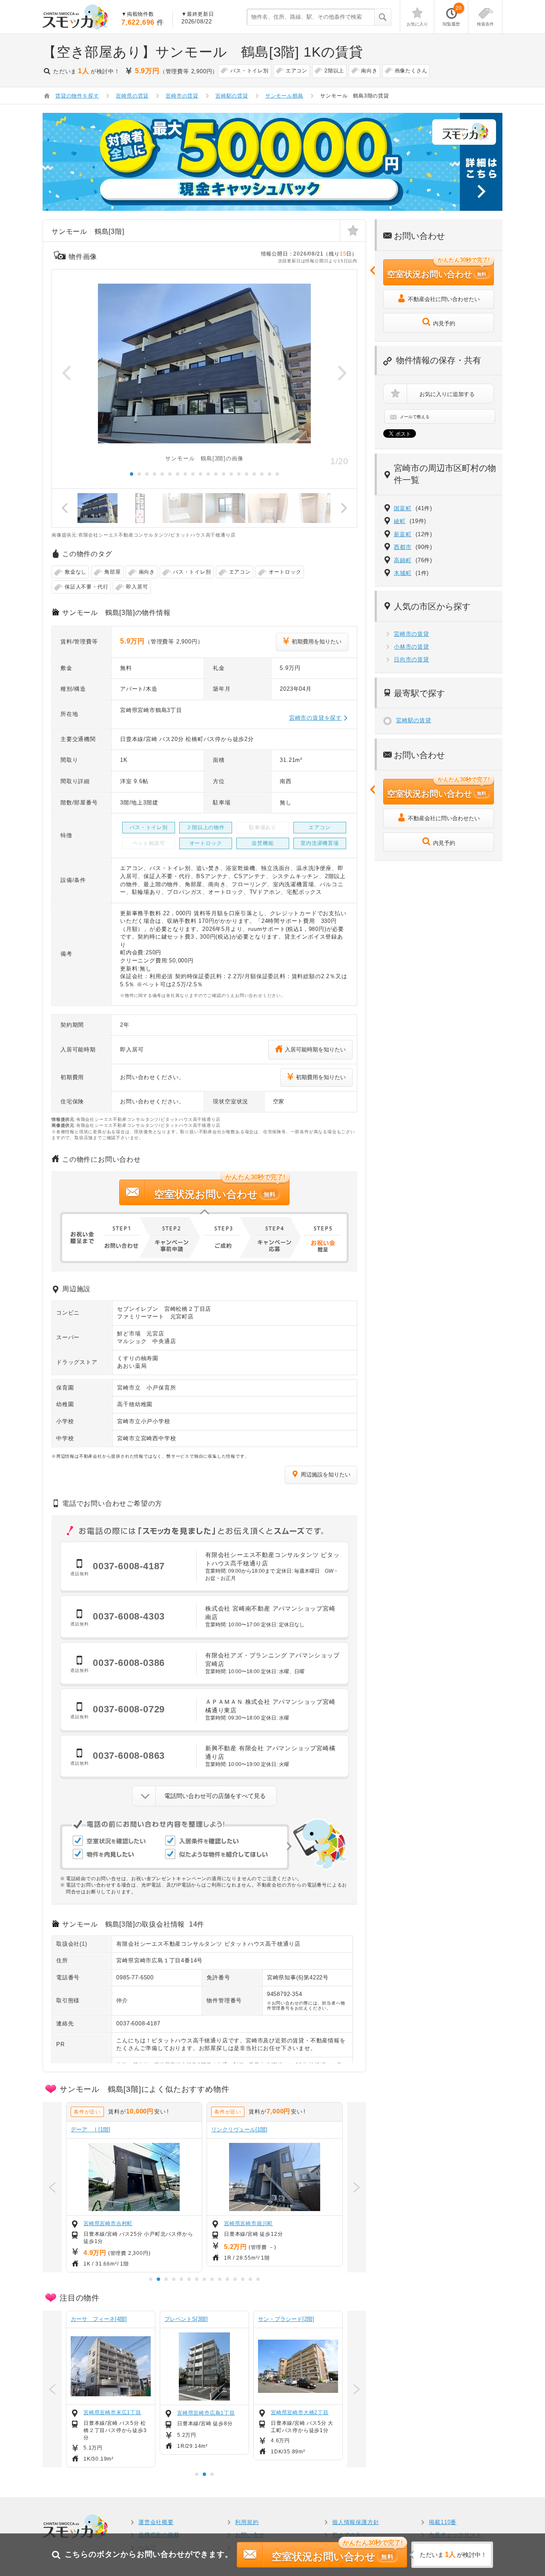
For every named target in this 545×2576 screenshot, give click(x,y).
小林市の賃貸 (412, 647)
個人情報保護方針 (356, 2522)
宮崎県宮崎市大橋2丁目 (300, 2412)
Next (342, 373)
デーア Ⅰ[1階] (90, 2129)
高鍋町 (403, 560)
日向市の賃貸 (412, 659)
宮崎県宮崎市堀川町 (248, 2223)
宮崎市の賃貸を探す (316, 718)
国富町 (403, 508)
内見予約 (444, 323)
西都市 (403, 547)
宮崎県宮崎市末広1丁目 (112, 2412)
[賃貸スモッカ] (76, 17)
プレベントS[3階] (186, 2319)
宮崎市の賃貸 (412, 634)
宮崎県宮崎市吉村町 (108, 2223)
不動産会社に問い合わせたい (444, 299)
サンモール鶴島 (284, 96)
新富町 (403, 534)
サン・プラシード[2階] (286, 2319)
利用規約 (247, 2522)
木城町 (403, 573)
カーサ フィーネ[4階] (99, 2319)
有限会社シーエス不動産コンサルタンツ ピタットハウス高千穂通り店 (208, 1944)
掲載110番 (443, 2522)
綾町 (400, 521)
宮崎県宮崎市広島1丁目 (206, 2413)
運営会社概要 (156, 2522)
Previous (67, 373)
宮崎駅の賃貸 (414, 720)
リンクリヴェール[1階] (239, 2129)
